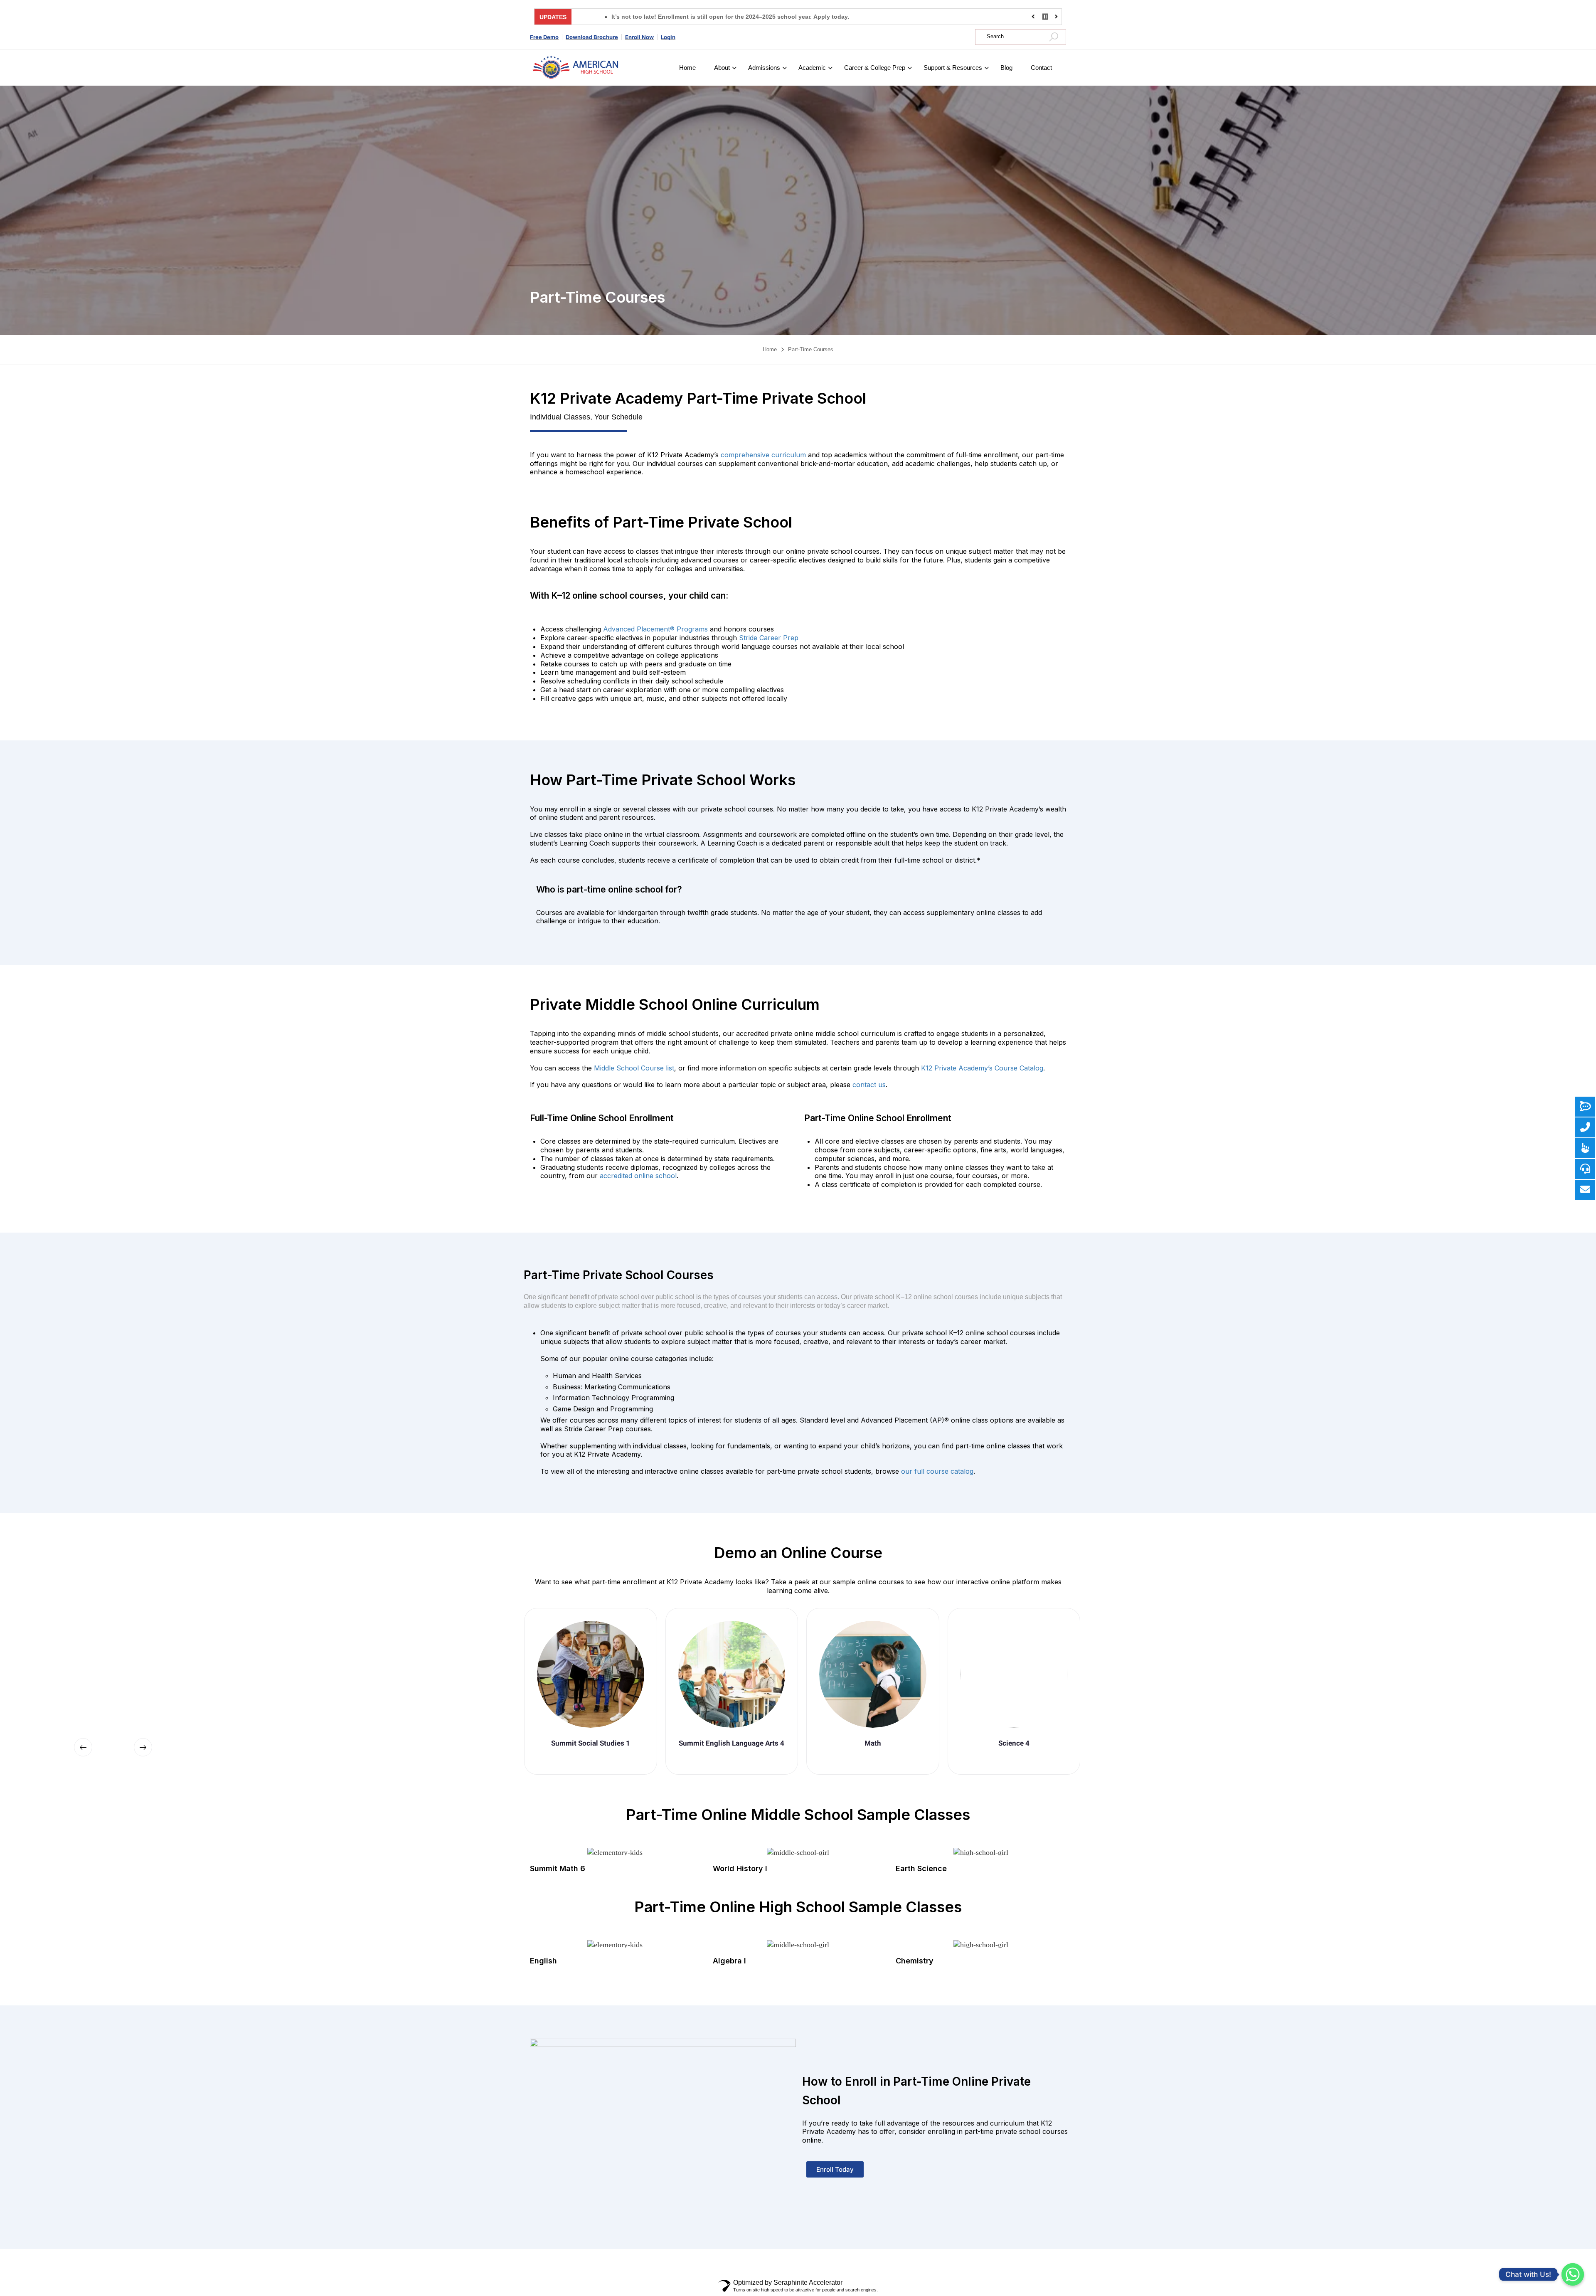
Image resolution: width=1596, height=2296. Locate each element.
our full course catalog (937, 1471)
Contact (1041, 68)
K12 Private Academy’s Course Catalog (982, 1068)
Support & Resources (953, 68)
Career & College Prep (875, 68)
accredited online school (638, 1176)
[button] (83, 1747)
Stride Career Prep (769, 638)
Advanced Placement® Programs (655, 629)
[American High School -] (576, 68)
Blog (1006, 68)
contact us (869, 1085)
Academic (812, 68)
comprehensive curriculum (763, 455)
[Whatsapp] (1573, 2274)
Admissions (764, 68)
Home (687, 68)
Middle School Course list (634, 1068)
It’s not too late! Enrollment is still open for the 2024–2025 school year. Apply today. (608, 17)
